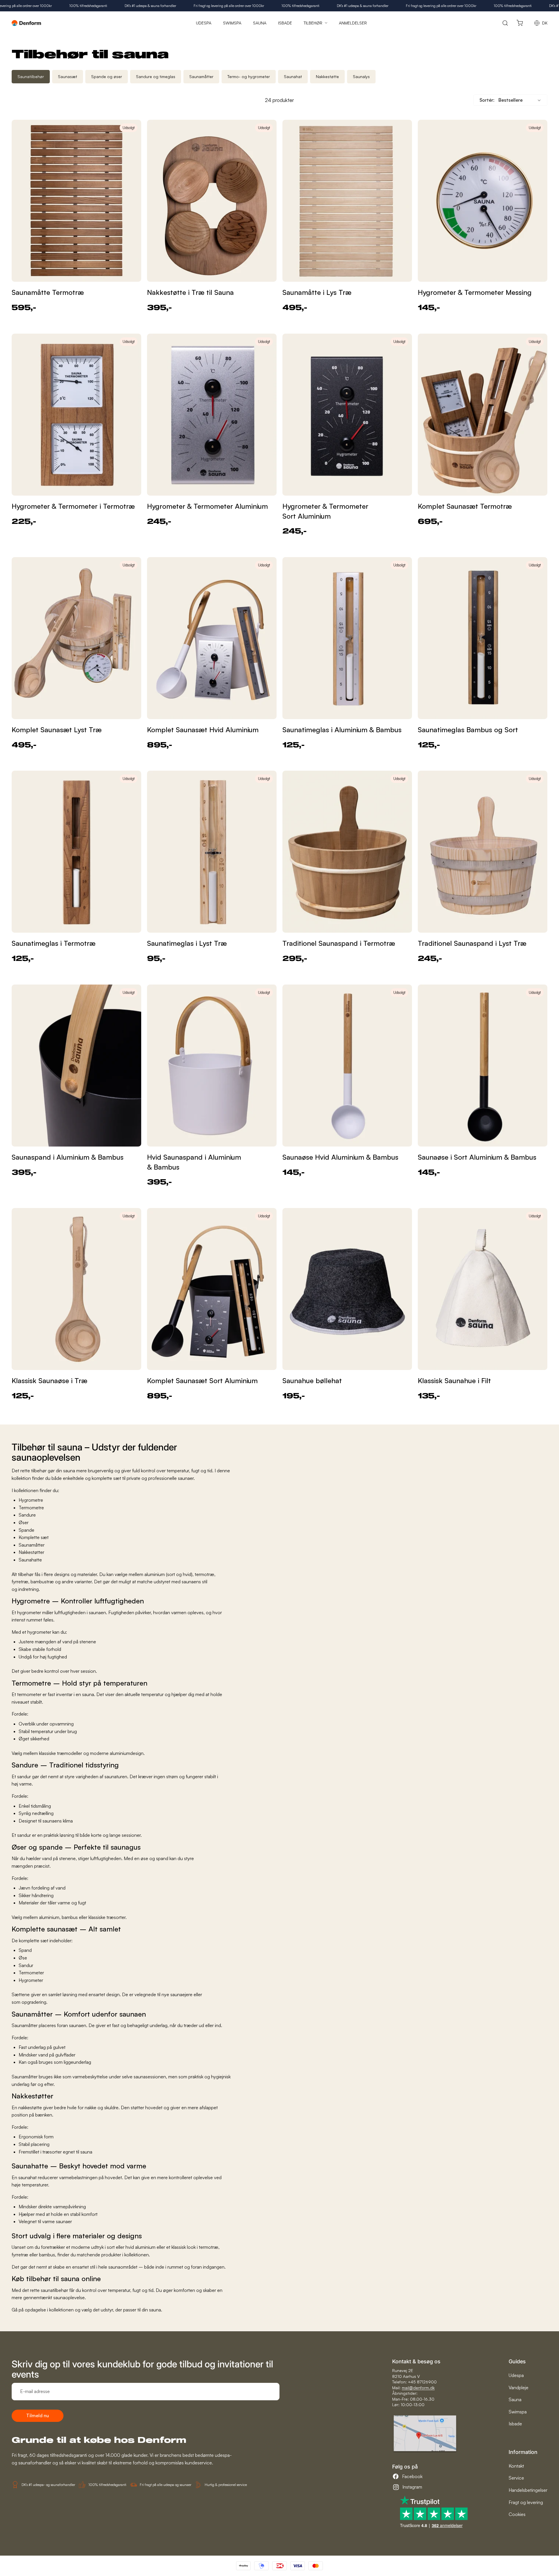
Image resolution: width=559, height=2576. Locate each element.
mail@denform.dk (418, 2388)
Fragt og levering (526, 2502)
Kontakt (516, 2466)
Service (516, 2478)
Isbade (515, 2424)
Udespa (516, 2375)
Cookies (517, 2514)
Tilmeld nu (38, 2415)
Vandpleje (519, 2387)
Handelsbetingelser (528, 2490)
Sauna (515, 2399)
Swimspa (518, 2412)
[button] (510, 100)
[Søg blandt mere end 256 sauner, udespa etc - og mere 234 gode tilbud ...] (505, 23)
